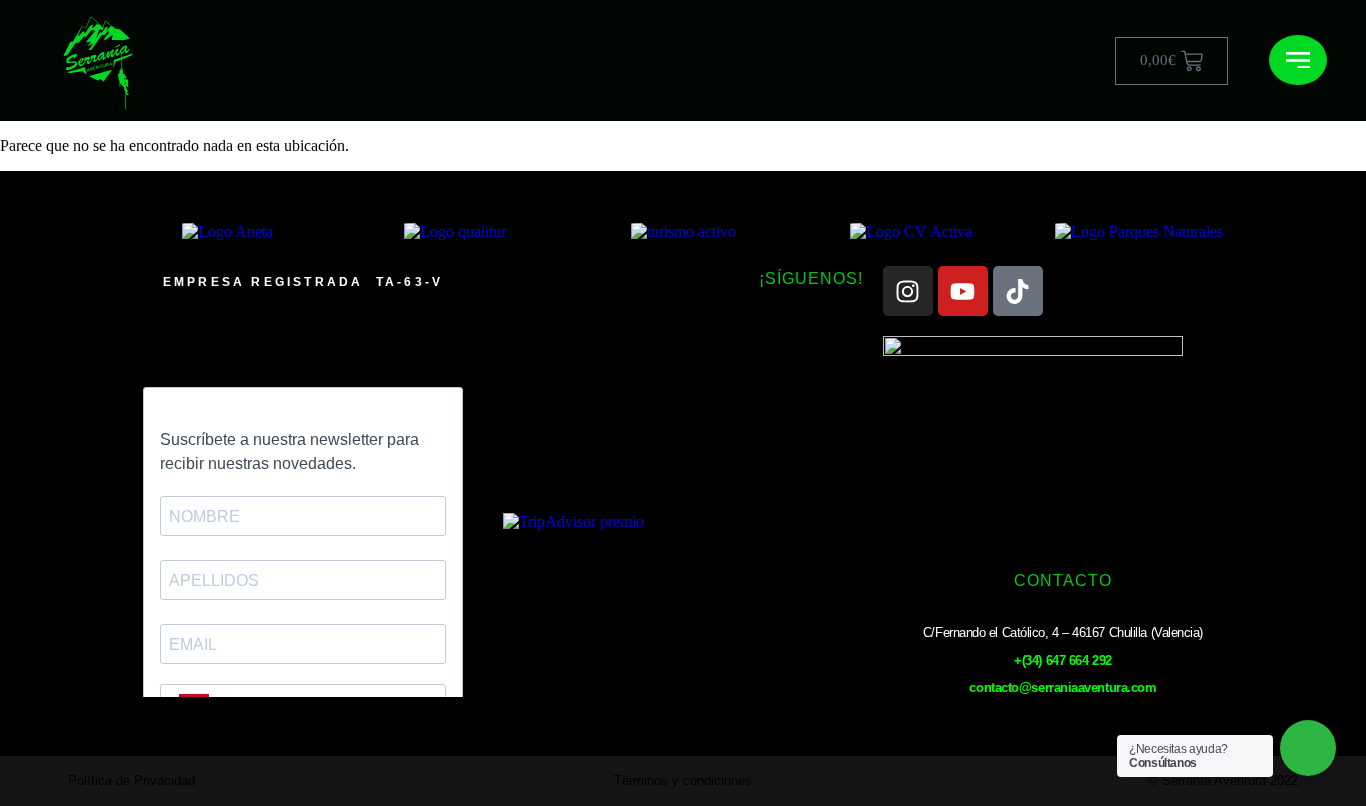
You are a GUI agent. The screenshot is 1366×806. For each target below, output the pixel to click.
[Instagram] (908, 291)
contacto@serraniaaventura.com (1062, 687)
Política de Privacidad (131, 780)
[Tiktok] (1018, 291)
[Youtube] (963, 291)
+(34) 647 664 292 (1062, 660)
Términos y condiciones (683, 780)
